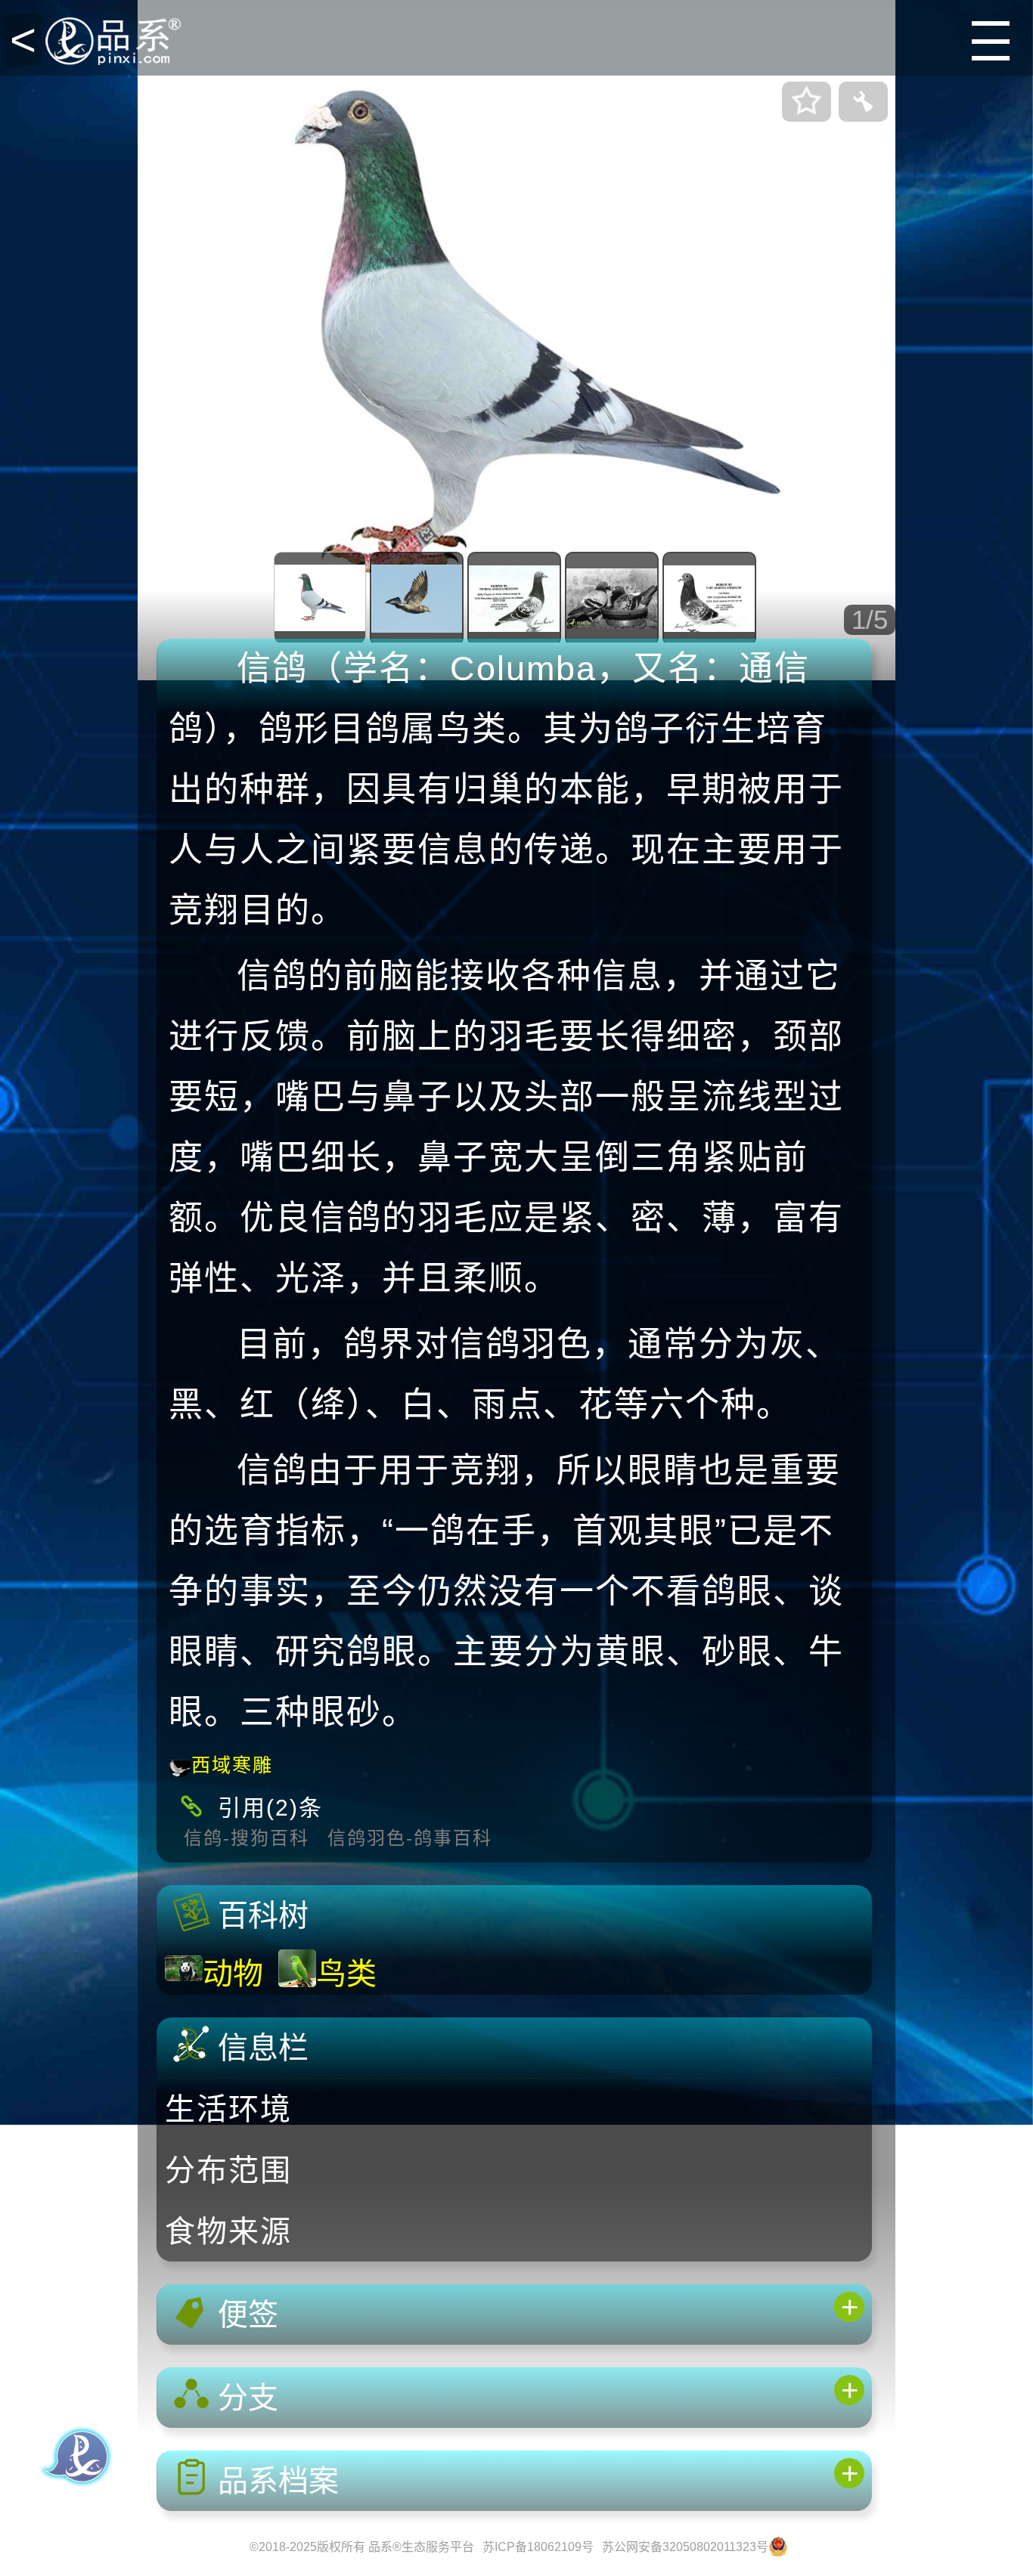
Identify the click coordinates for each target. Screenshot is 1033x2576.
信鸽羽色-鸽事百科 (410, 1838)
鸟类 (346, 1974)
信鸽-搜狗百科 (247, 1838)
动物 (233, 1974)
